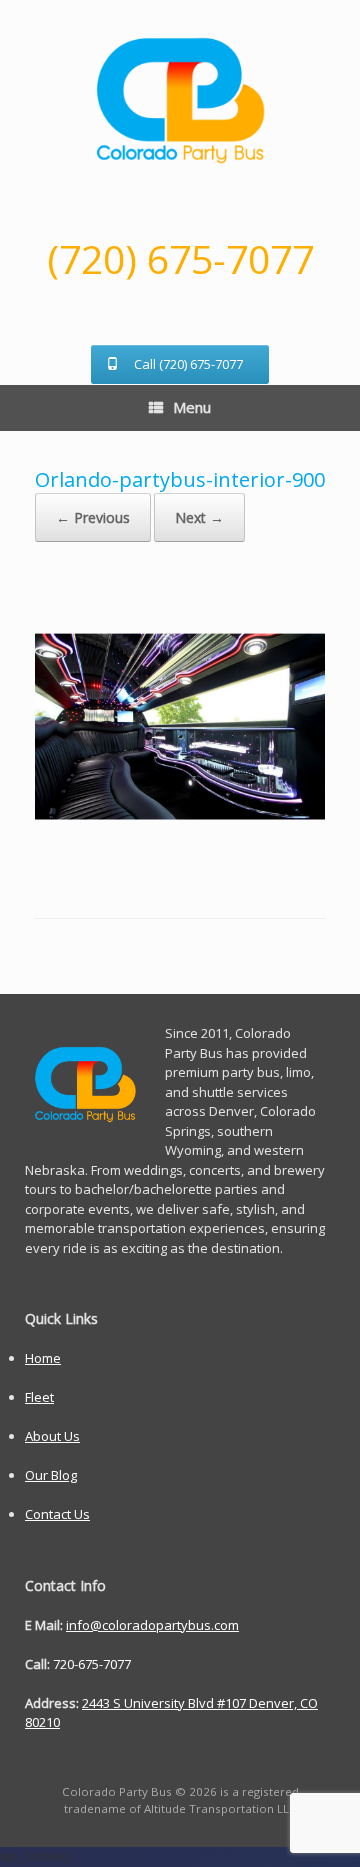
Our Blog (51, 1475)
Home (43, 1358)
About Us (52, 1436)
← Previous (93, 517)
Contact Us (57, 1514)
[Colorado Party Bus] (180, 100)
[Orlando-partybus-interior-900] (180, 866)
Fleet (39, 1397)
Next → (199, 517)
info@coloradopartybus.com (152, 1625)
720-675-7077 (92, 1664)
